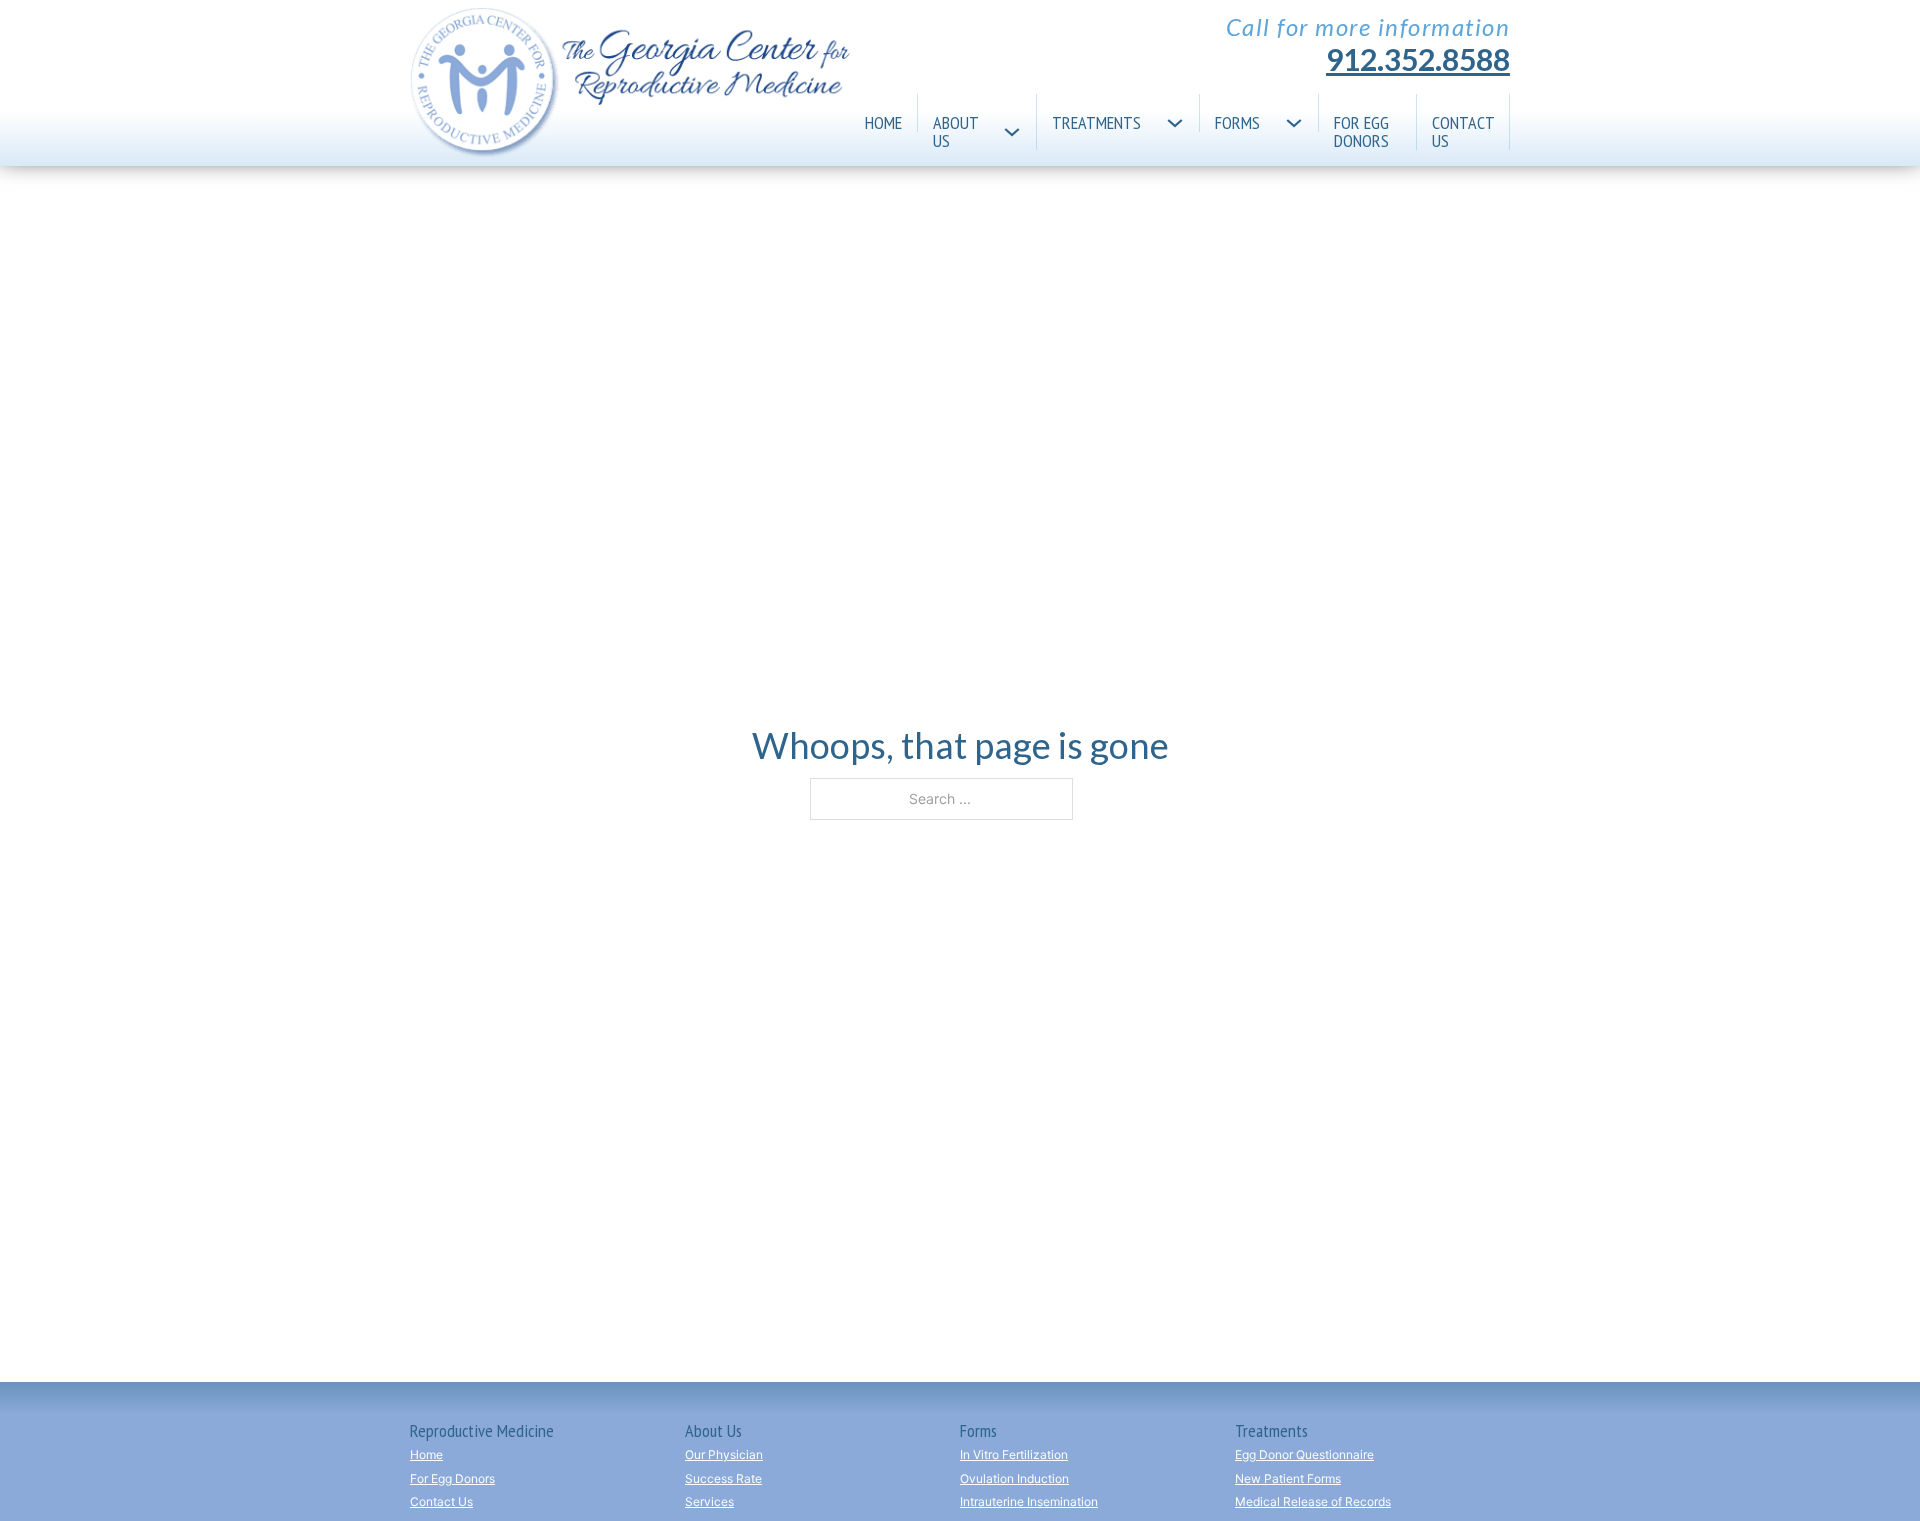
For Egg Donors (1361, 130)
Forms (1237, 121)
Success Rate (723, 1478)
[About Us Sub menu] (1019, 122)
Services (709, 1501)
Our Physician (724, 1454)
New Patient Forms (1288, 1478)
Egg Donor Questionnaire (1304, 1454)
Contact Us (1463, 130)
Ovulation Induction (1014, 1478)
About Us (955, 130)
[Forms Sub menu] (1301, 113)
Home (883, 121)
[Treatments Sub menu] (1182, 113)
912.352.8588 (1418, 59)
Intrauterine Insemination (1029, 1501)
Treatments (1096, 121)
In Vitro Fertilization (1014, 1454)
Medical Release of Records (1313, 1501)
